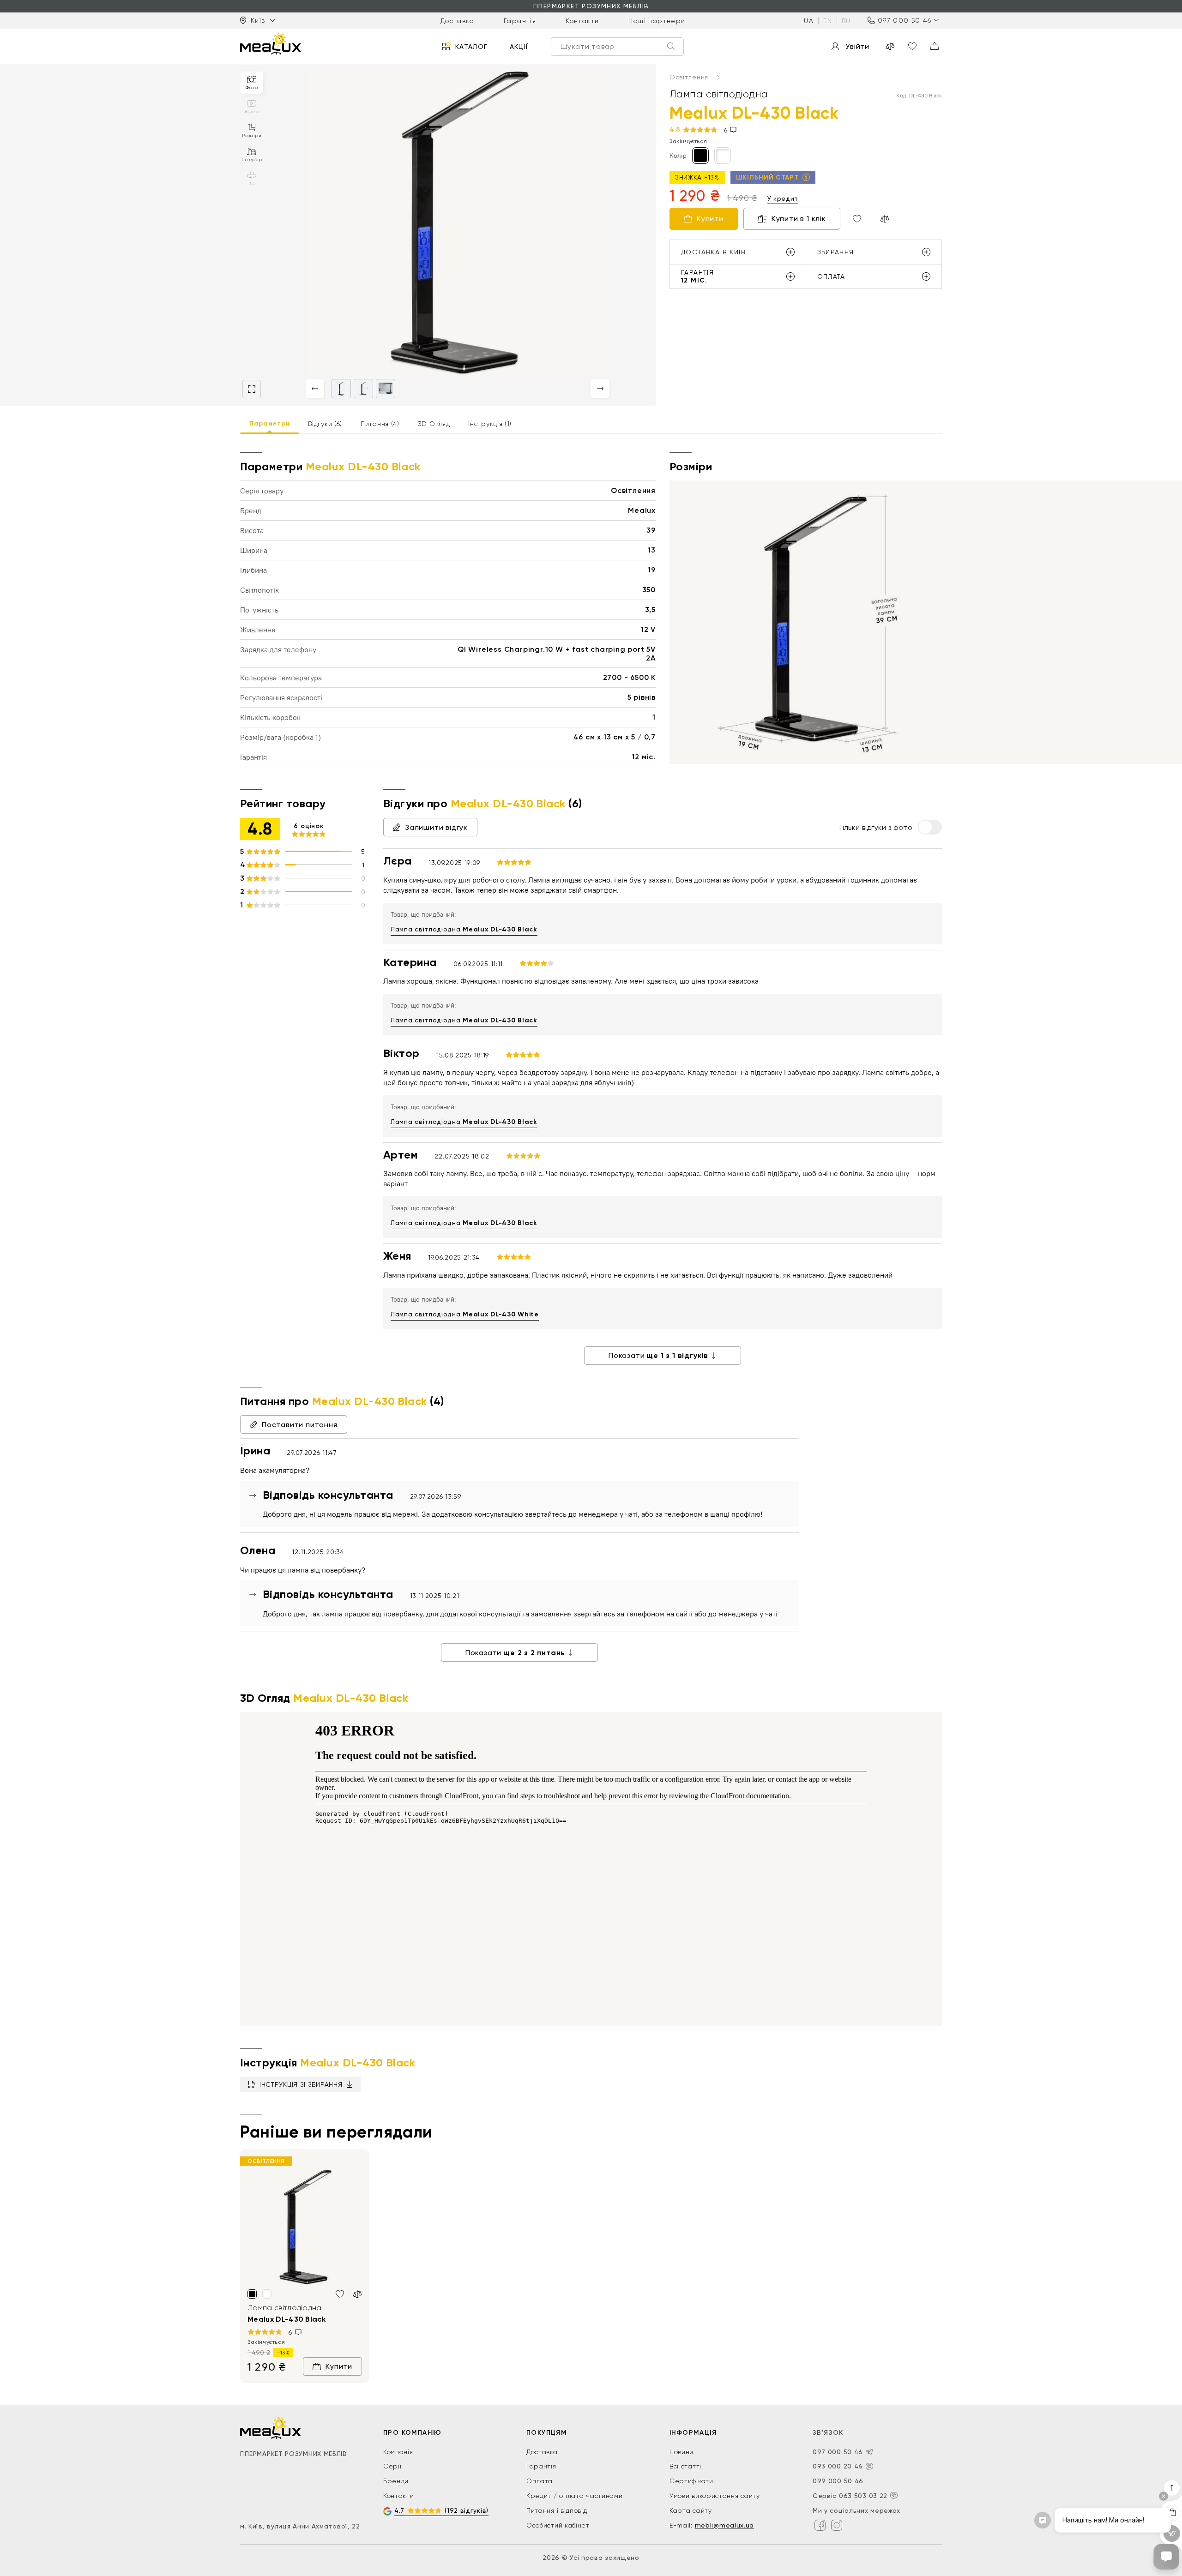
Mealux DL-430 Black (286, 2319)
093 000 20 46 (838, 2466)
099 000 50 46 (838, 2481)
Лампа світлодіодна (464, 929)
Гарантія (520, 20)
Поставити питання (300, 1425)
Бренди (396, 2481)
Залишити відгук (436, 827)
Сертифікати (691, 2481)
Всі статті (685, 2466)
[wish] (340, 2294)
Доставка (457, 20)
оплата (831, 276)
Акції (519, 46)
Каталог (471, 46)
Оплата (540, 2481)
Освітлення (690, 77)
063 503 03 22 (863, 2496)
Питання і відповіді (558, 2510)
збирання (836, 252)
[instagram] (837, 2525)
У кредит (783, 198)
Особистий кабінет (558, 2525)
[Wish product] (857, 219)
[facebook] (820, 2525)
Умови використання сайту (715, 2496)
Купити (710, 219)
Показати (658, 1355)
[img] (305, 2228)
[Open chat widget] (1166, 2557)
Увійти (857, 46)
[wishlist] (912, 46)
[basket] (935, 46)
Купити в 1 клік (799, 219)
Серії (392, 2466)
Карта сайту (691, 2510)
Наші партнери (657, 20)
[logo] (271, 43)
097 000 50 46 (905, 20)
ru (846, 20)
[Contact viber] (869, 2467)
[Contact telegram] (869, 2452)
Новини (681, 2452)
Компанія (398, 2452)
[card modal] (252, 389)
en (828, 20)
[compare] (890, 46)
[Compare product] (885, 219)
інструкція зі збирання (301, 2084)
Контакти (582, 20)
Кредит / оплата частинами (575, 2496)
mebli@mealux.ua (725, 2525)
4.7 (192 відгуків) (441, 2510)
